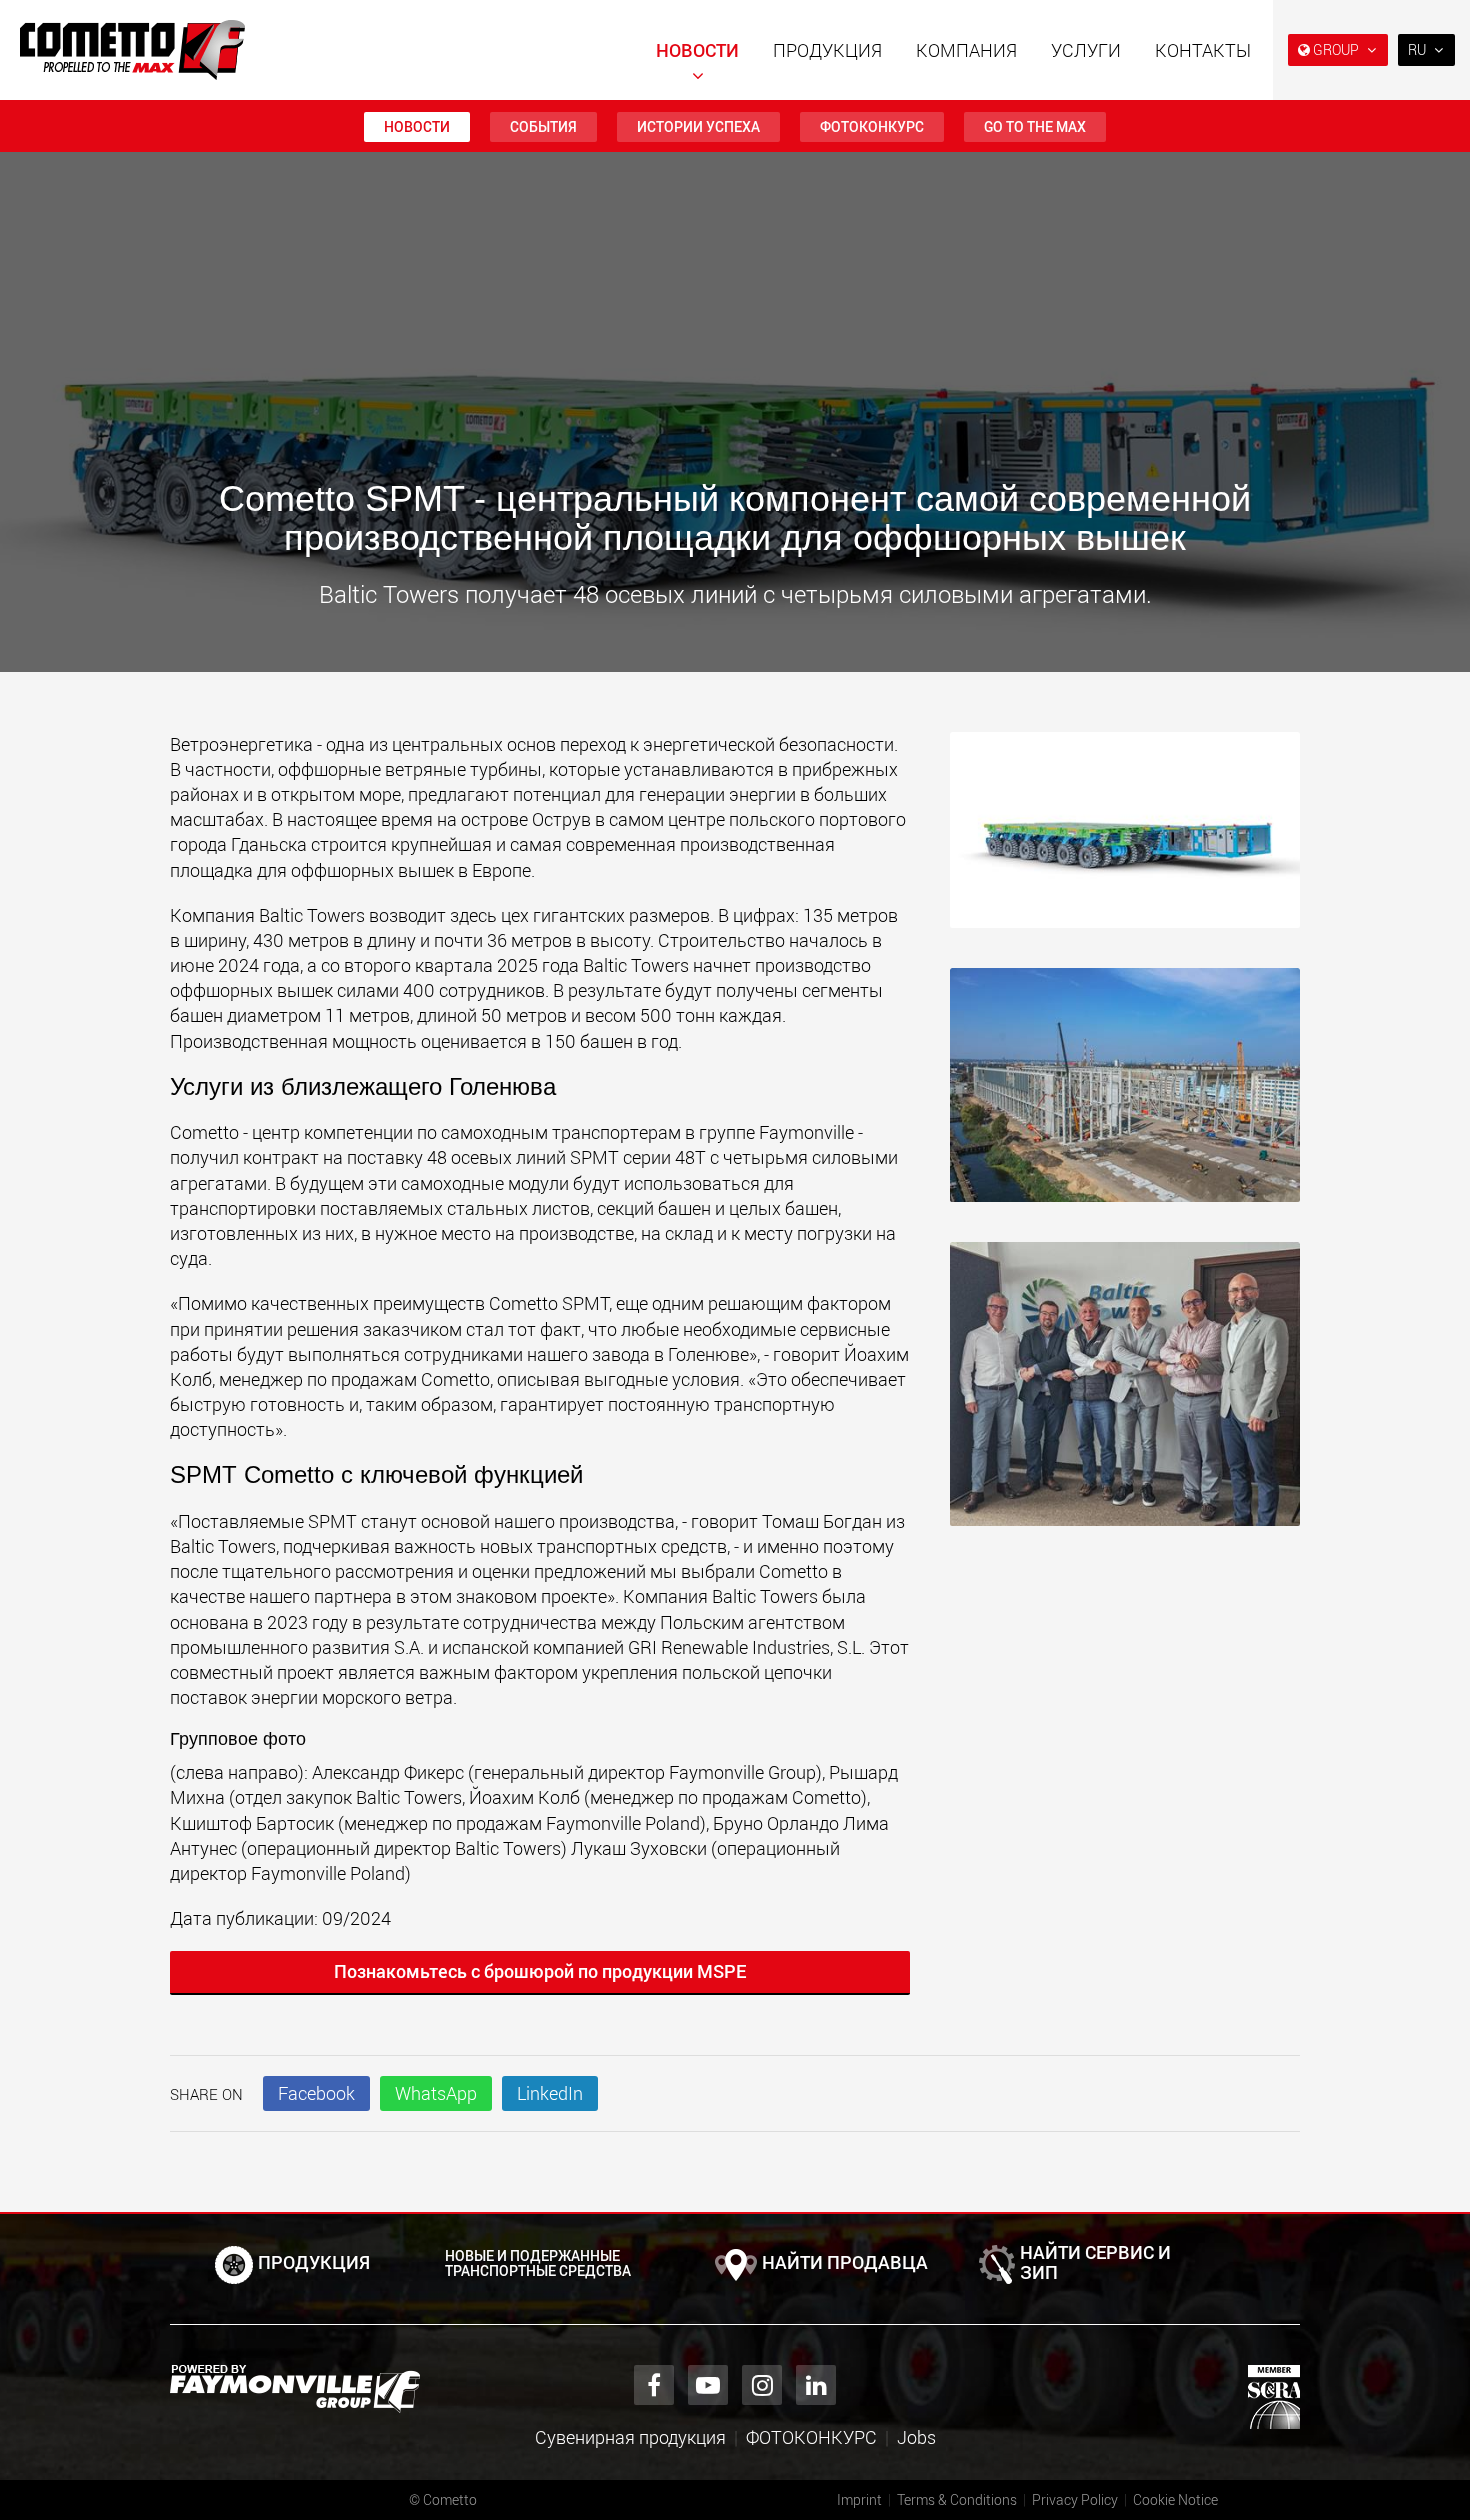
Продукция (827, 50)
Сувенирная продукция (630, 2437)
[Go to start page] (132, 50)
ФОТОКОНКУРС (872, 126)
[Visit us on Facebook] (654, 2385)
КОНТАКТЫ (1203, 50)
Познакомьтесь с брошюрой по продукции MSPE (540, 1971)
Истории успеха (698, 126)
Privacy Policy (1075, 2499)
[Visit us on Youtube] (708, 2385)
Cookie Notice (1175, 2499)
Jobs (916, 2437)
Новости (697, 50)
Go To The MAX (1035, 126)
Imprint (859, 2499)
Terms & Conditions (957, 2499)
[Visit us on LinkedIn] (816, 2385)
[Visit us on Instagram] (762, 2385)
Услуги (1086, 50)
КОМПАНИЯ (966, 50)
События (543, 126)
